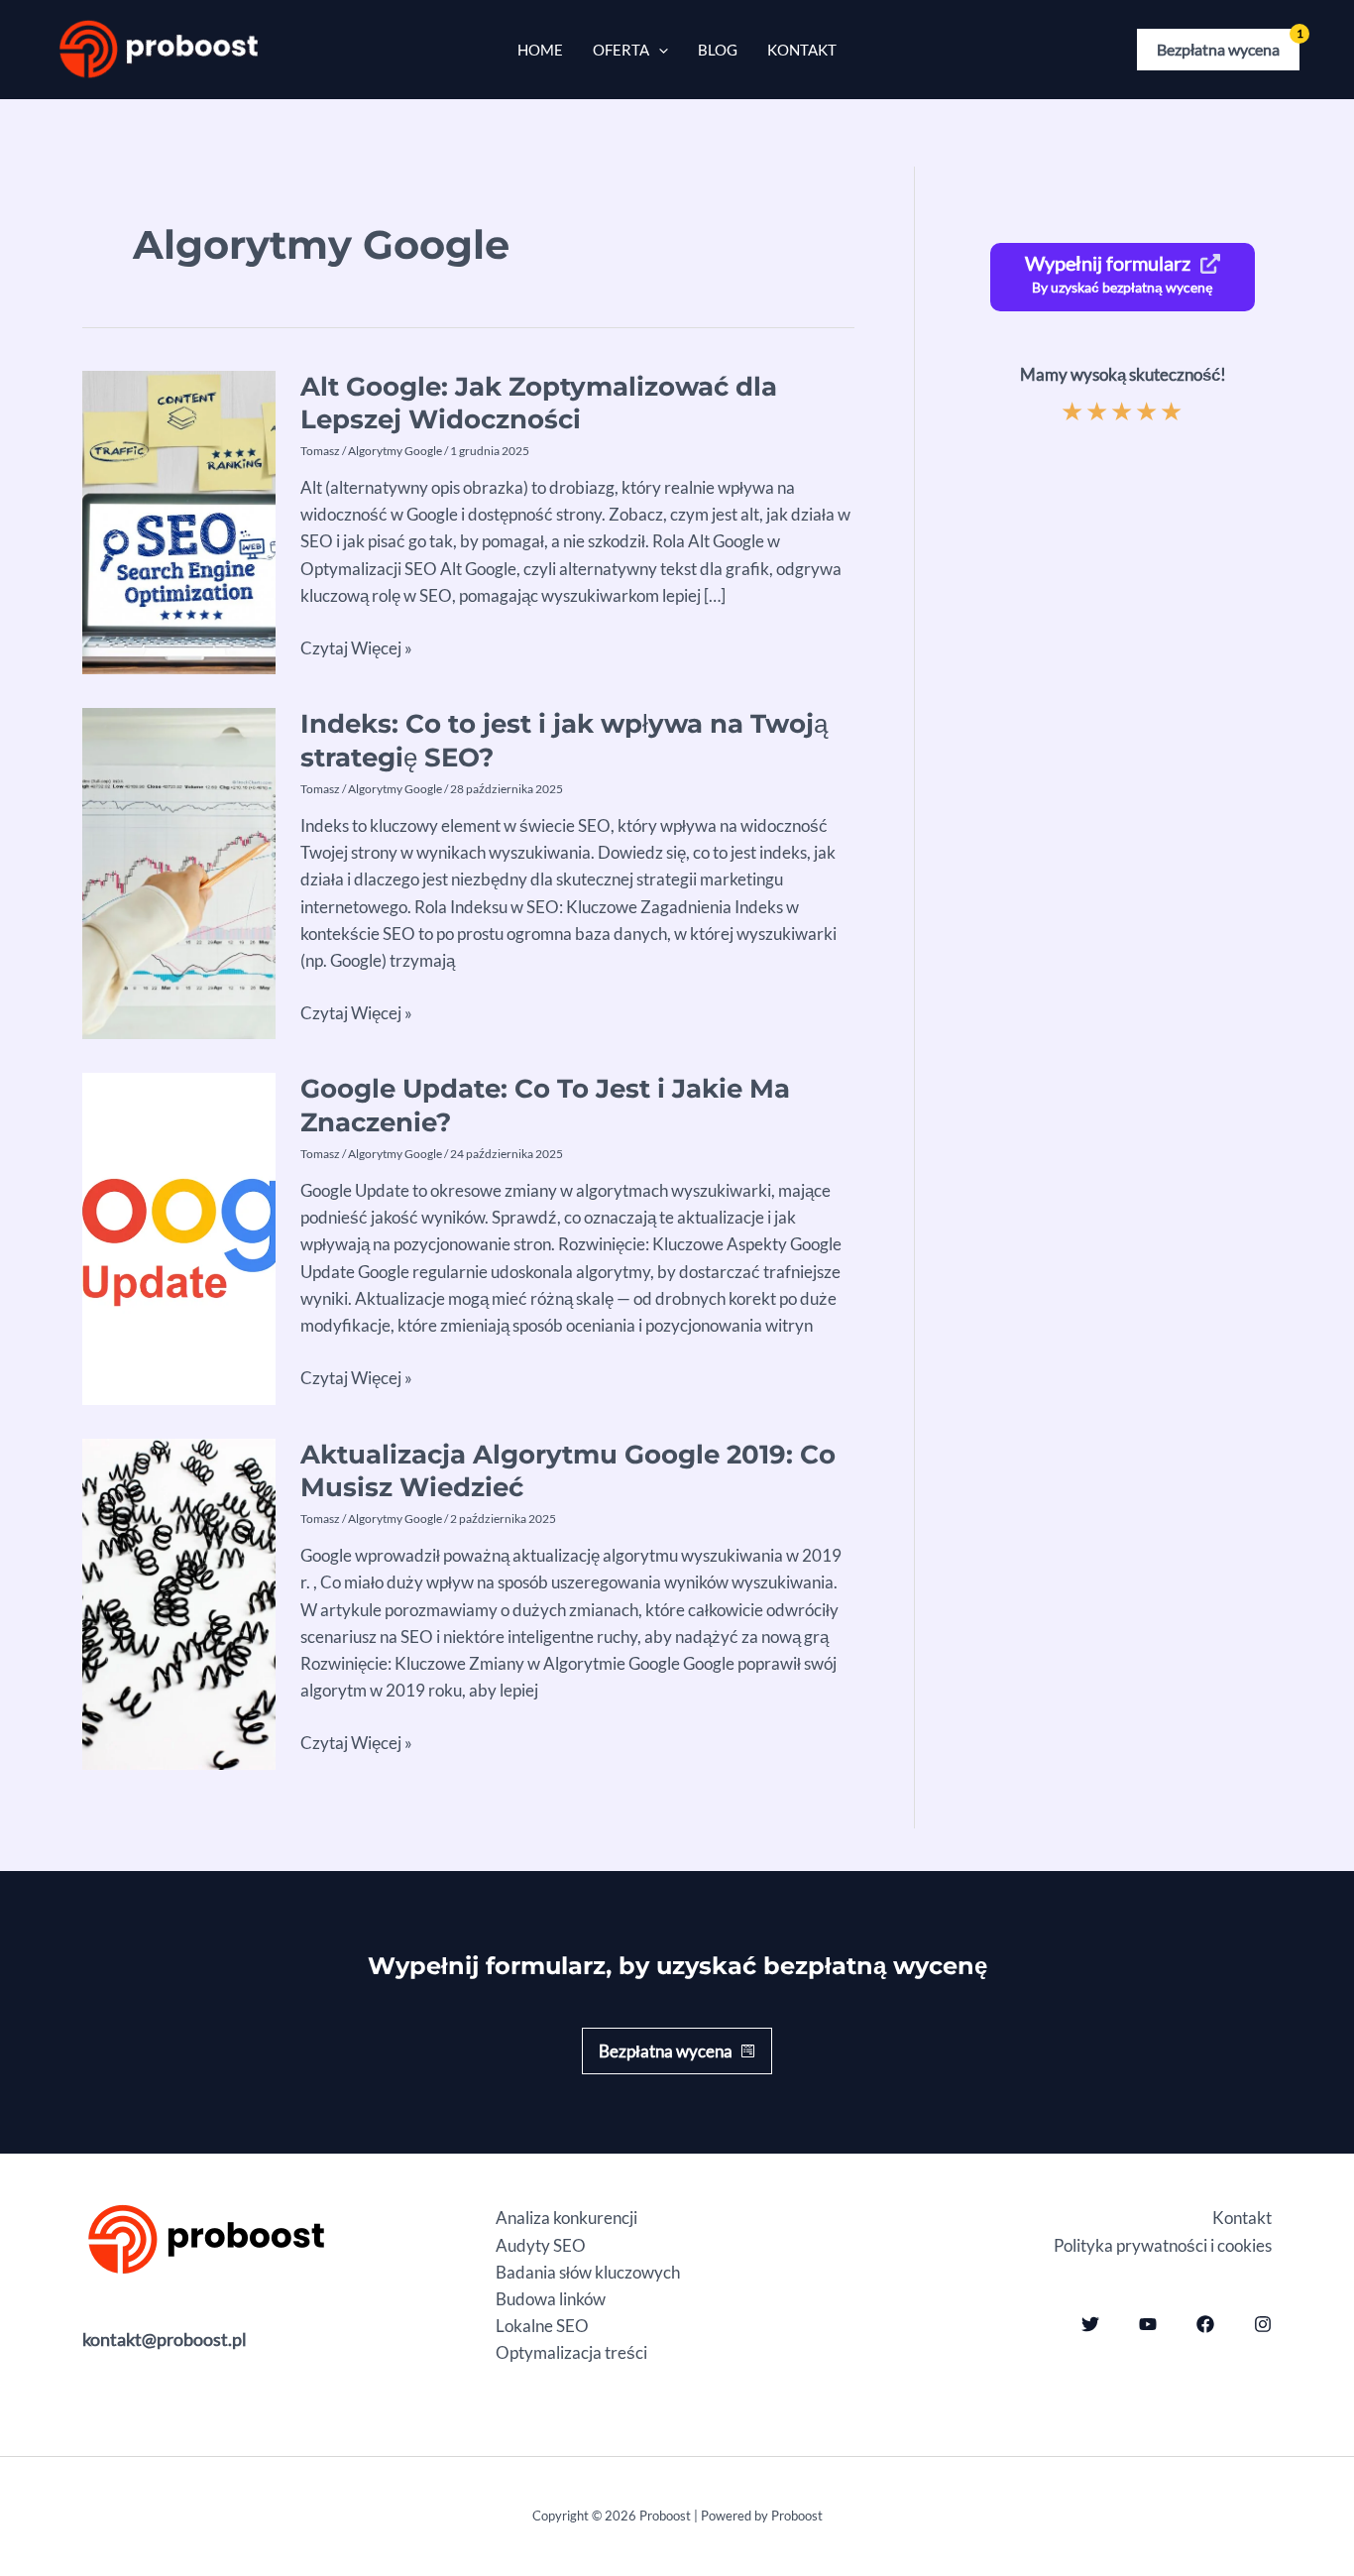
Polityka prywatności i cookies (1163, 2245)
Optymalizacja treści (571, 2352)
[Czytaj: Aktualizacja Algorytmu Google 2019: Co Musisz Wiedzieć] (179, 1602)
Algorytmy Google (395, 451)
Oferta (621, 50)
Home (540, 50)
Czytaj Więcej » (356, 649)
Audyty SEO (541, 2245)
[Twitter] (1090, 2324)
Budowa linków (551, 2299)
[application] (659, 50)
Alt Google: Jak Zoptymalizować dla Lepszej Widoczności (539, 404)
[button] (1218, 50)
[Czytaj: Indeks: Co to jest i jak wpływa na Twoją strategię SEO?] (179, 872)
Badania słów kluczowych (588, 2272)
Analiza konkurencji (566, 2218)
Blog (718, 50)
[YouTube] (1148, 2324)
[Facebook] (1205, 2324)
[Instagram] (1263, 2324)
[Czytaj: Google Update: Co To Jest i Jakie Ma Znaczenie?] (179, 1237)
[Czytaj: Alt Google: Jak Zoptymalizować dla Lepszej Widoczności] (179, 520)
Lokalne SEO (542, 2326)
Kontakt (802, 50)
